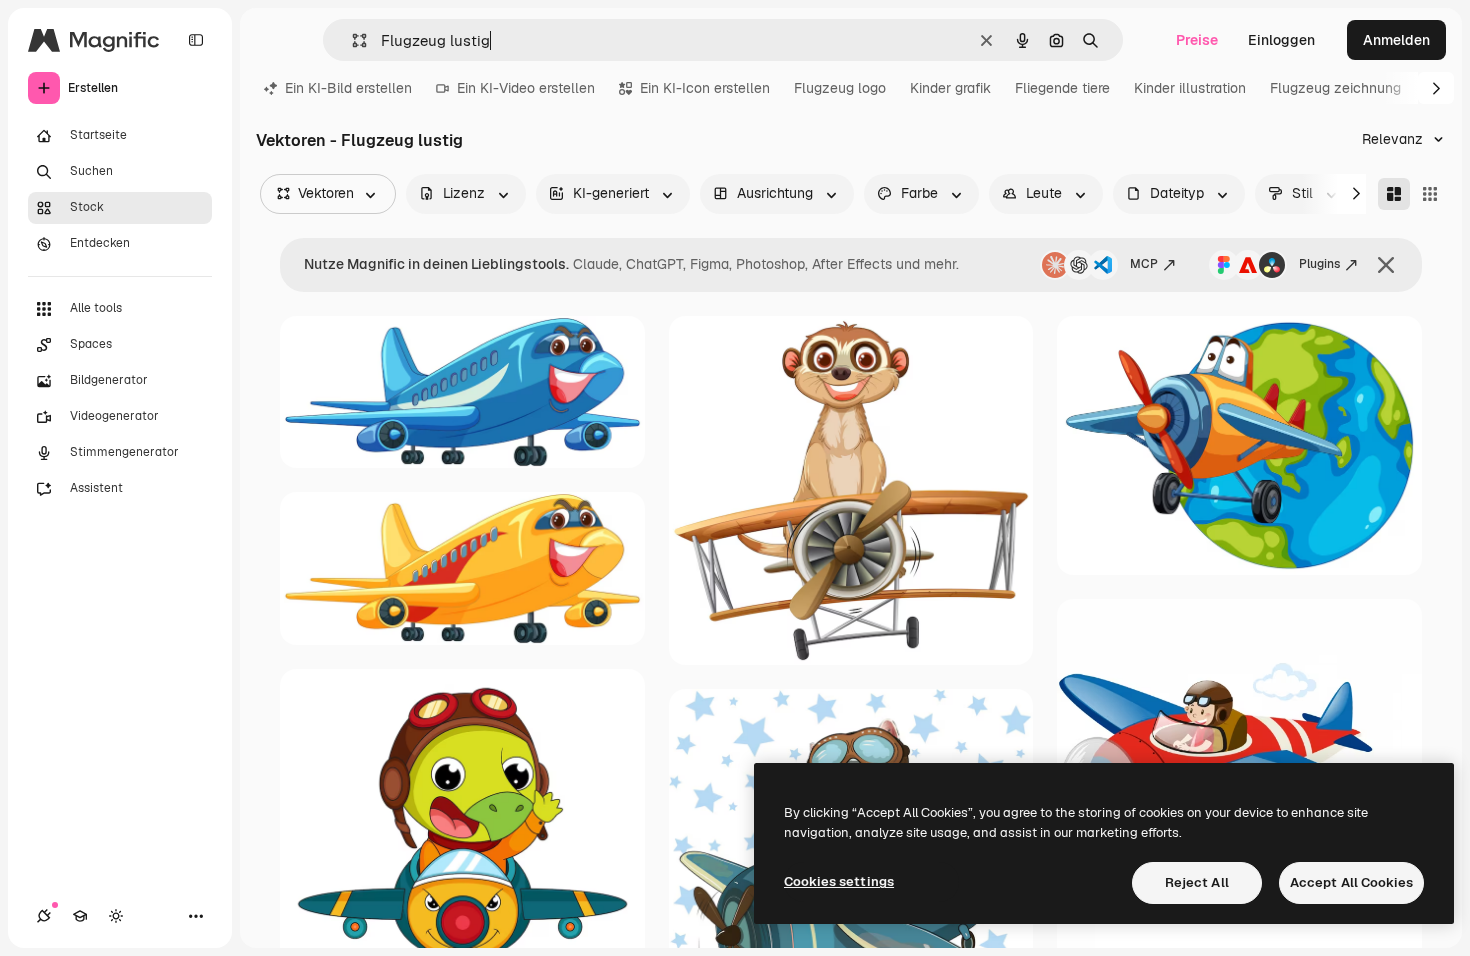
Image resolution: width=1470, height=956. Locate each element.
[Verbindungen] (44, 916)
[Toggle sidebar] (196, 40)
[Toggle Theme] (116, 916)
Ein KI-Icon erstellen (705, 88)
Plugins (1319, 264)
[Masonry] (1394, 194)
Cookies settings (839, 881)
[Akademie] (80, 916)
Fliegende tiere (1062, 88)
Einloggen (1281, 40)
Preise (1197, 40)
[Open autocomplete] (351, 40)
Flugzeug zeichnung (1335, 88)
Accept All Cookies (1351, 882)
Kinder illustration (1190, 88)
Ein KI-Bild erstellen (348, 88)
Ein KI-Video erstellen (526, 88)
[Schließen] (1386, 265)
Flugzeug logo (840, 88)
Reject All (1197, 882)
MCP (1144, 264)
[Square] (1430, 194)
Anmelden (1396, 40)
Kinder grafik (950, 88)
